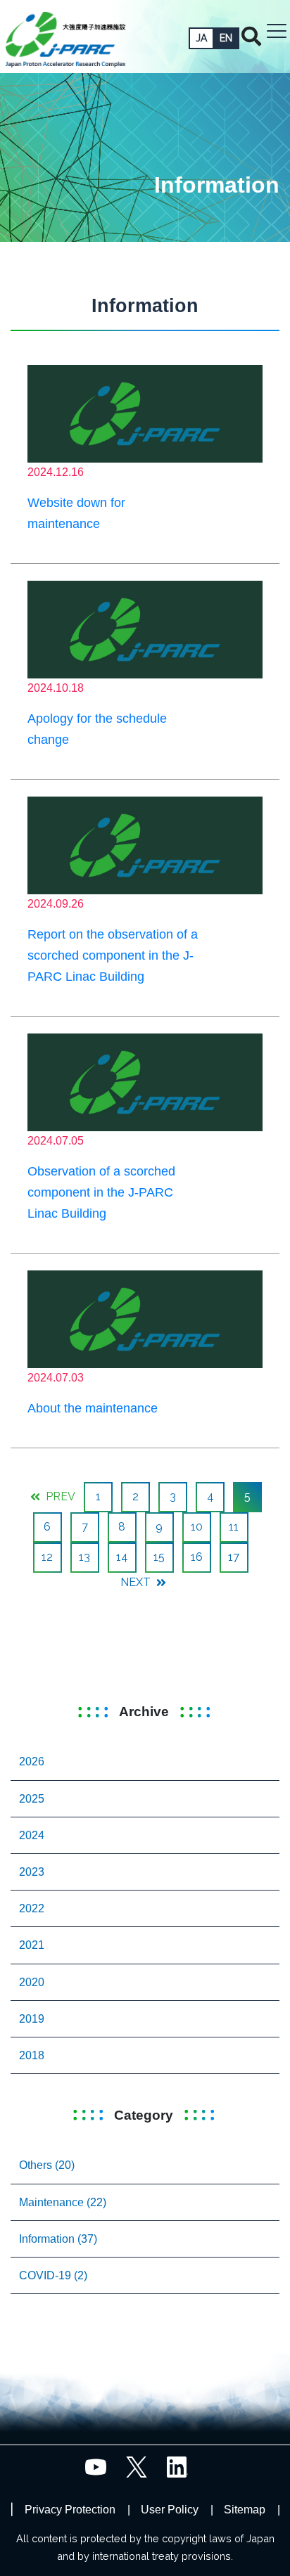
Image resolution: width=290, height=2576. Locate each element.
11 (234, 1527)
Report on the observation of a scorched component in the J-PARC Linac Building (113, 955)
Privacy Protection (70, 2510)
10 (197, 1527)
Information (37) (58, 2239)
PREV (59, 1496)
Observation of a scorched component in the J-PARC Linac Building (101, 1192)
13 (84, 1557)
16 (197, 1557)
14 (122, 1557)
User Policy (170, 2510)
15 (159, 1557)
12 (47, 1557)
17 (234, 1557)
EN (226, 38)
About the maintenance (93, 1408)
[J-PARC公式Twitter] (137, 2466)
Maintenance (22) (63, 2202)
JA (201, 38)
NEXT (137, 1582)
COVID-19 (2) (53, 2275)
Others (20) (47, 2165)
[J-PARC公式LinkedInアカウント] (177, 2466)
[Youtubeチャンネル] (96, 2466)
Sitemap (245, 2510)
